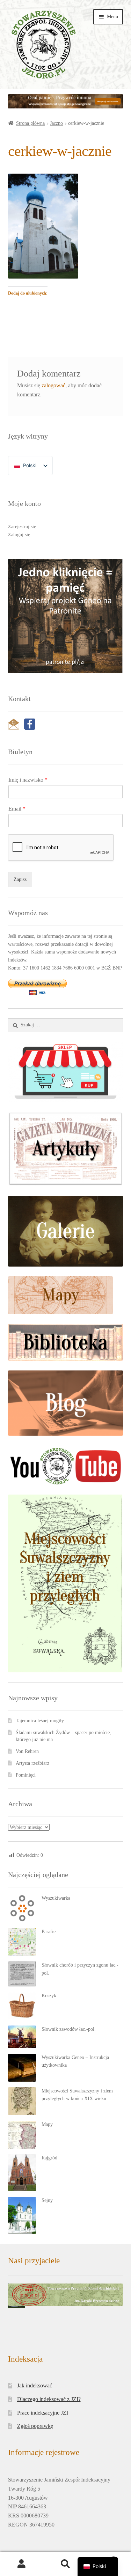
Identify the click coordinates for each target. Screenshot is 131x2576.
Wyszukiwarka (56, 1898)
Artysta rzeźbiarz (32, 1763)
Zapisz (20, 879)
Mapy (47, 2124)
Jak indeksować (35, 2385)
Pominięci (26, 1775)
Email (17, 809)
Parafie (49, 1932)
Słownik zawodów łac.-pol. (69, 2029)
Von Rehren (27, 1751)
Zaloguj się (19, 535)
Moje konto (22, 2564)
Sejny (47, 2200)
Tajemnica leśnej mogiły (40, 1721)
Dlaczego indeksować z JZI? (49, 2399)
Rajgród (49, 2158)
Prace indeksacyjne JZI (43, 2413)
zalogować (53, 385)
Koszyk (49, 1996)
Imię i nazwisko (28, 780)
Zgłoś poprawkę (35, 2426)
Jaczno (56, 123)
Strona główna (30, 123)
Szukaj (65, 2564)
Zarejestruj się (22, 527)
